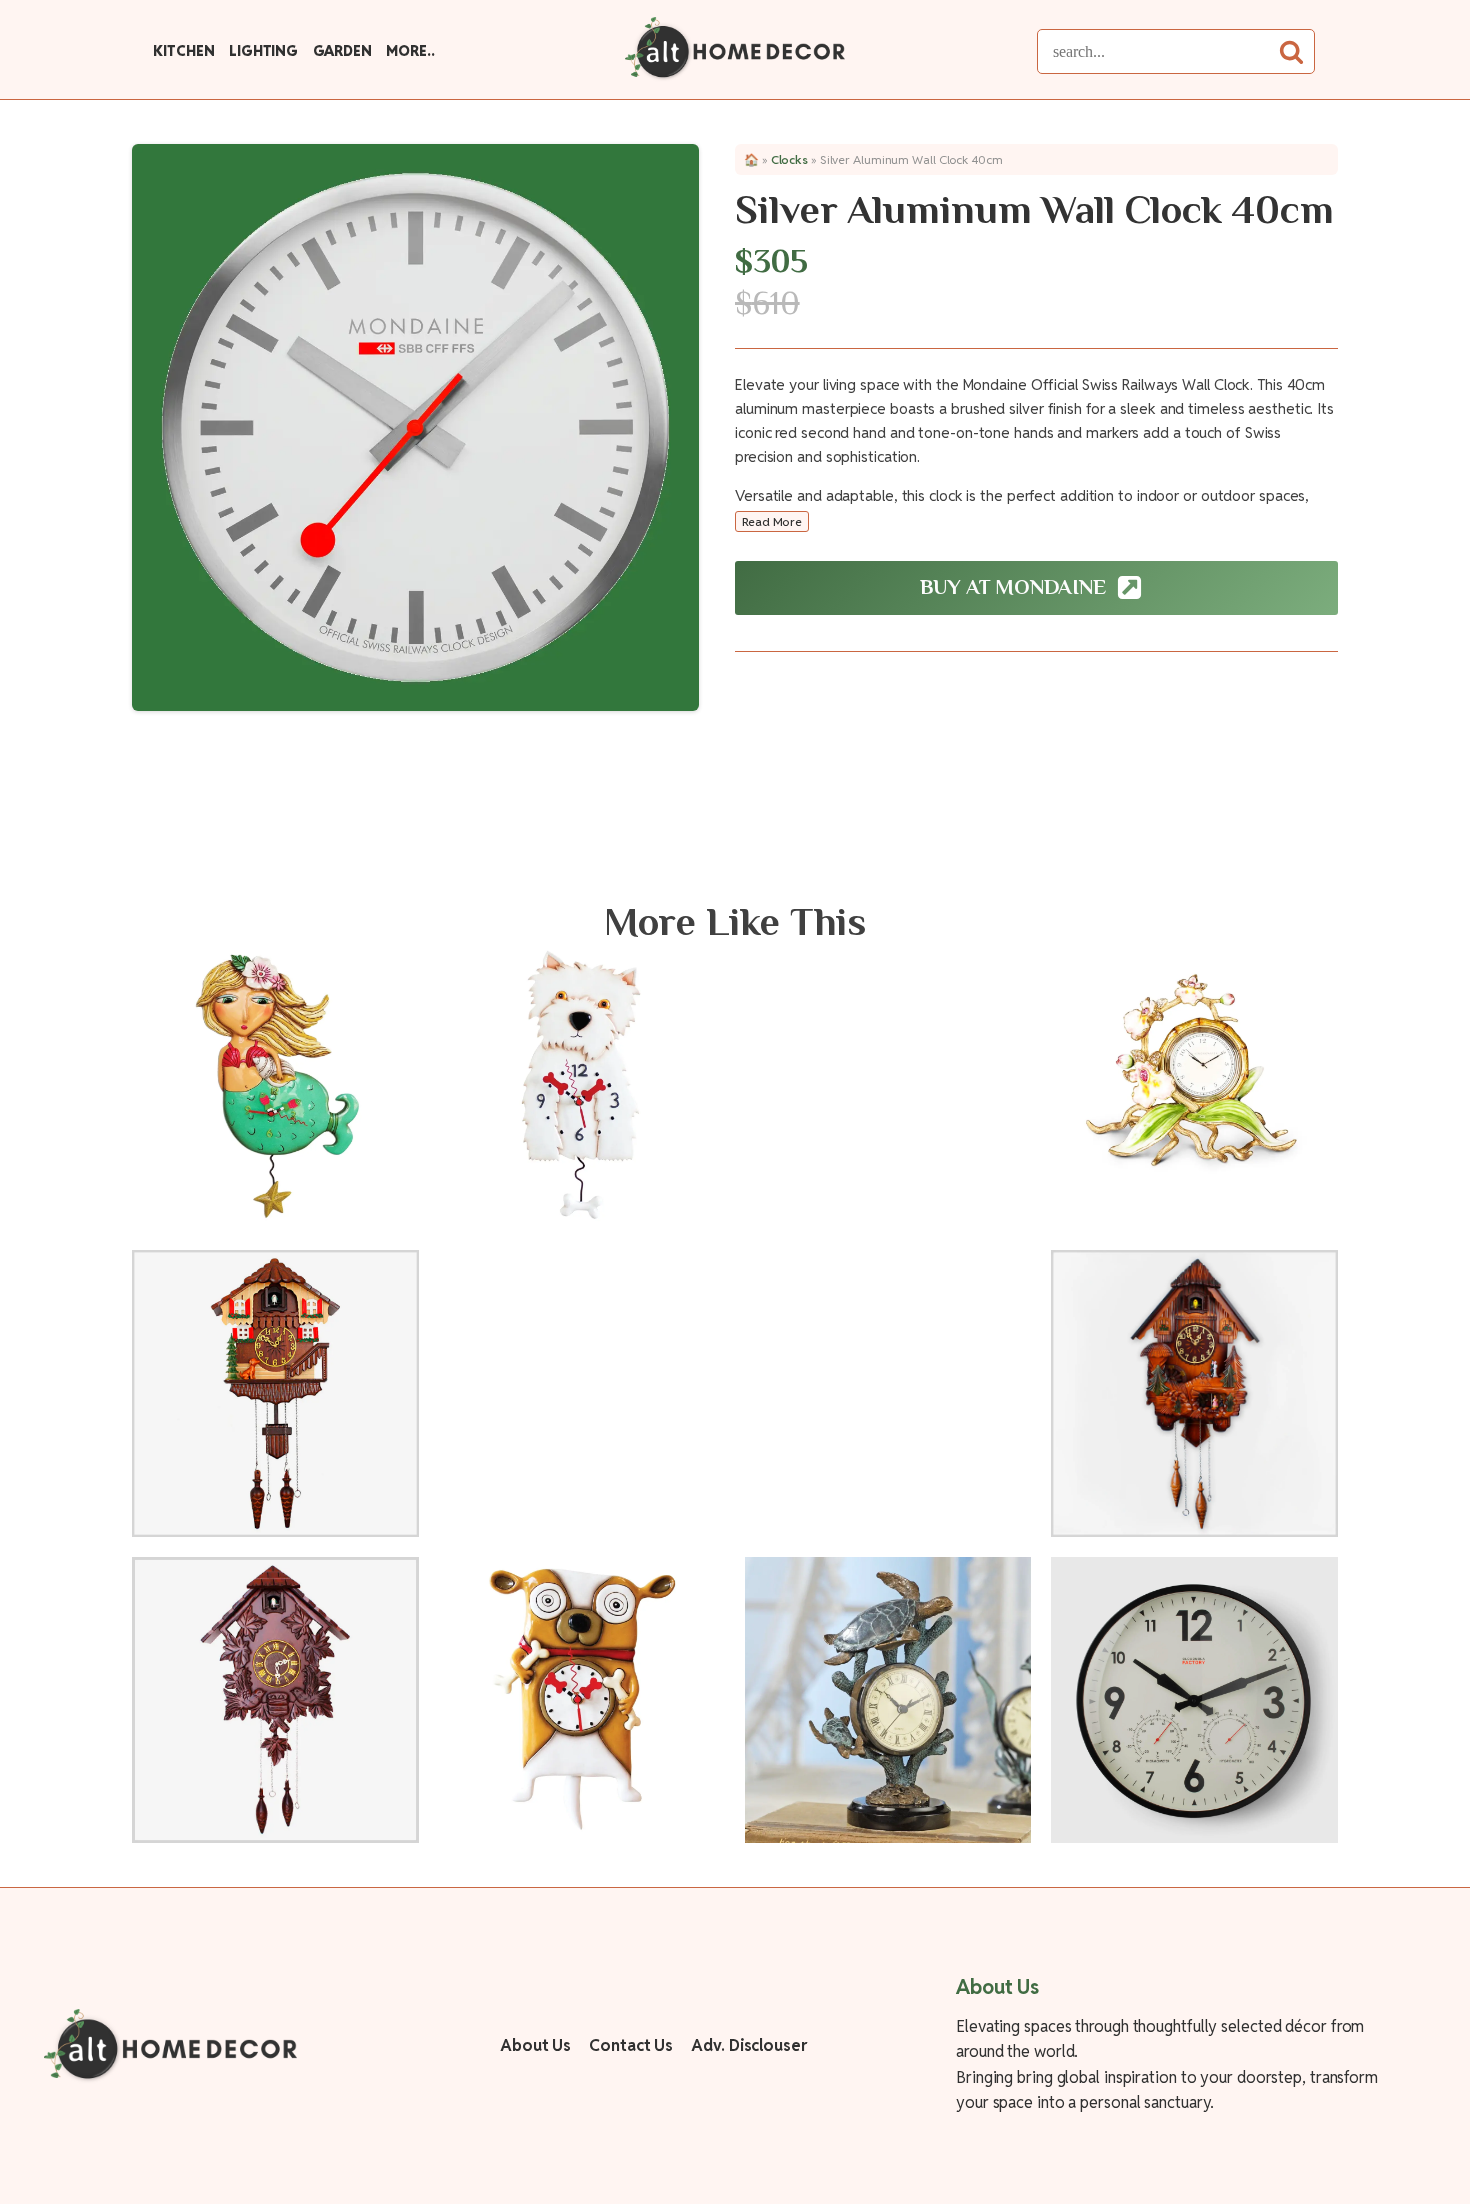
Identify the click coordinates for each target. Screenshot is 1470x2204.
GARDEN (342, 51)
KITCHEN (183, 51)
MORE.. (410, 51)
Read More (772, 521)
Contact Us (631, 2045)
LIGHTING (263, 51)
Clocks (789, 159)
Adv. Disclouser (749, 2045)
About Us (535, 2045)
